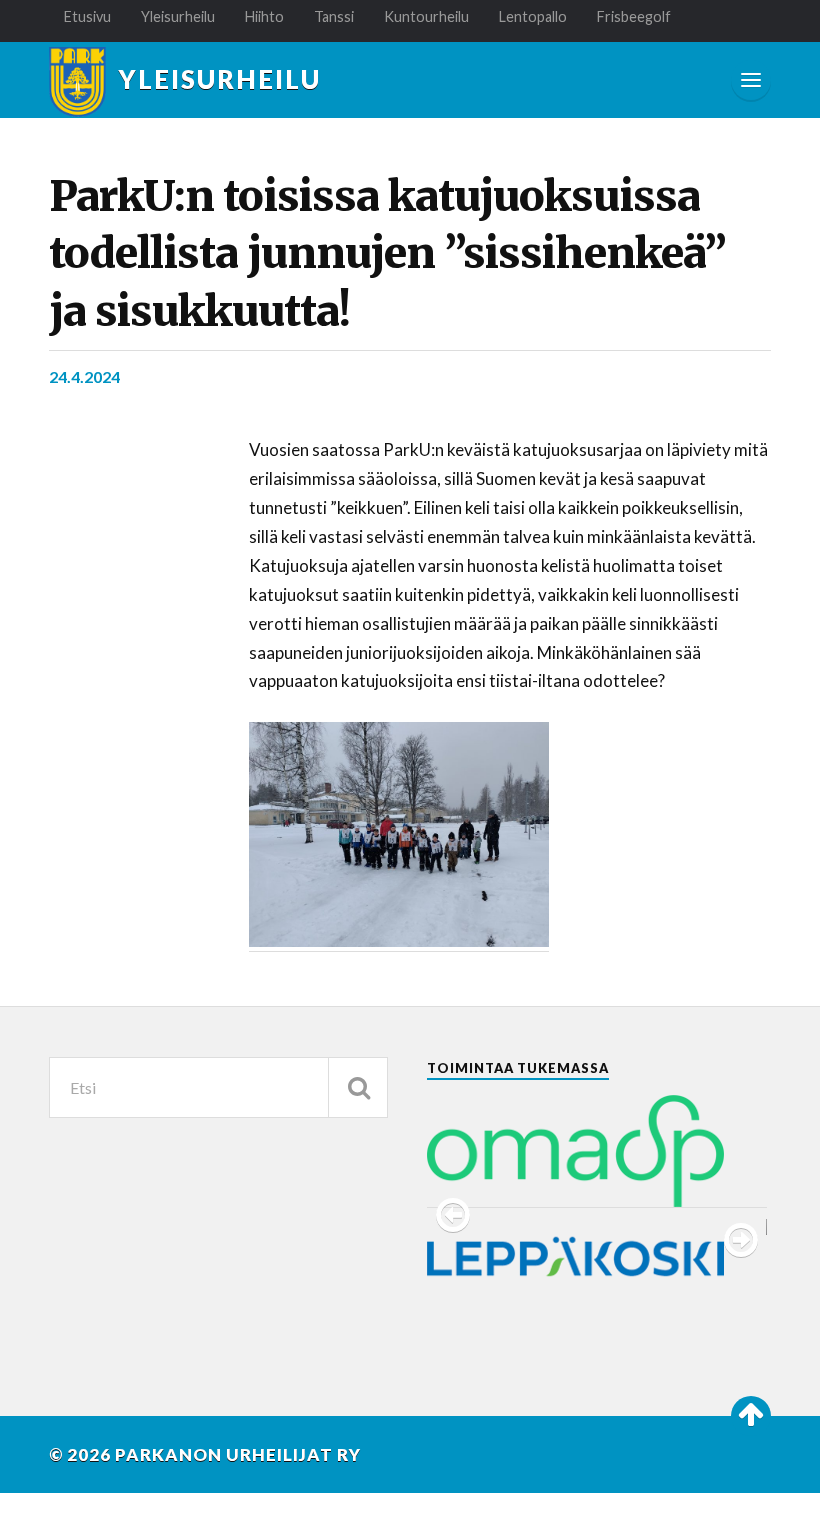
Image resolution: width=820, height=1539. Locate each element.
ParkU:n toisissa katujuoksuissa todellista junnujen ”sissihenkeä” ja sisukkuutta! (387, 253)
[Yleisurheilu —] (77, 82)
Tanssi (334, 16)
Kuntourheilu (426, 16)
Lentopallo (533, 16)
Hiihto (264, 16)
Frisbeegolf (634, 16)
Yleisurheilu (178, 16)
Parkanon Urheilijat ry (238, 1454)
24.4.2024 (84, 376)
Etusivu (87, 16)
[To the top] (751, 1416)
